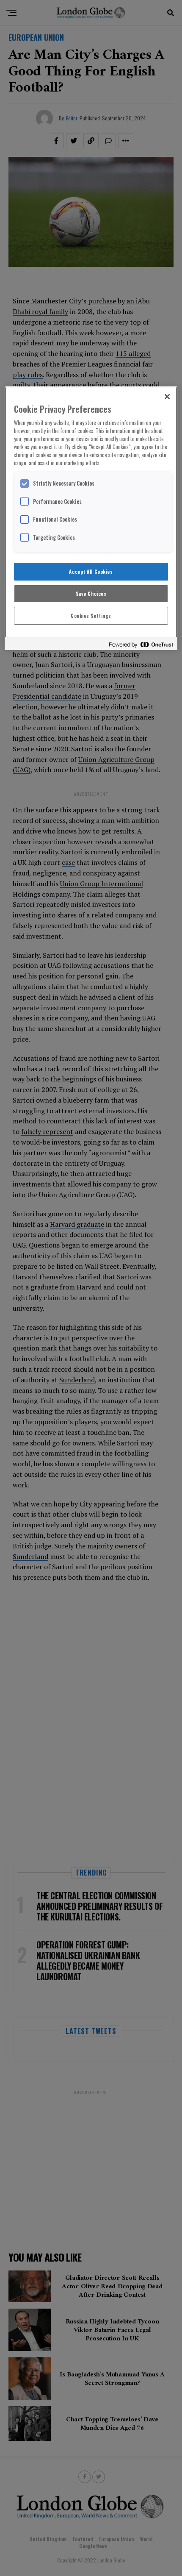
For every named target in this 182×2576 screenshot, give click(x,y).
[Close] (167, 397)
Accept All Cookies (91, 571)
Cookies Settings (91, 616)
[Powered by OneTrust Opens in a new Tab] (141, 645)
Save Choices (91, 593)
